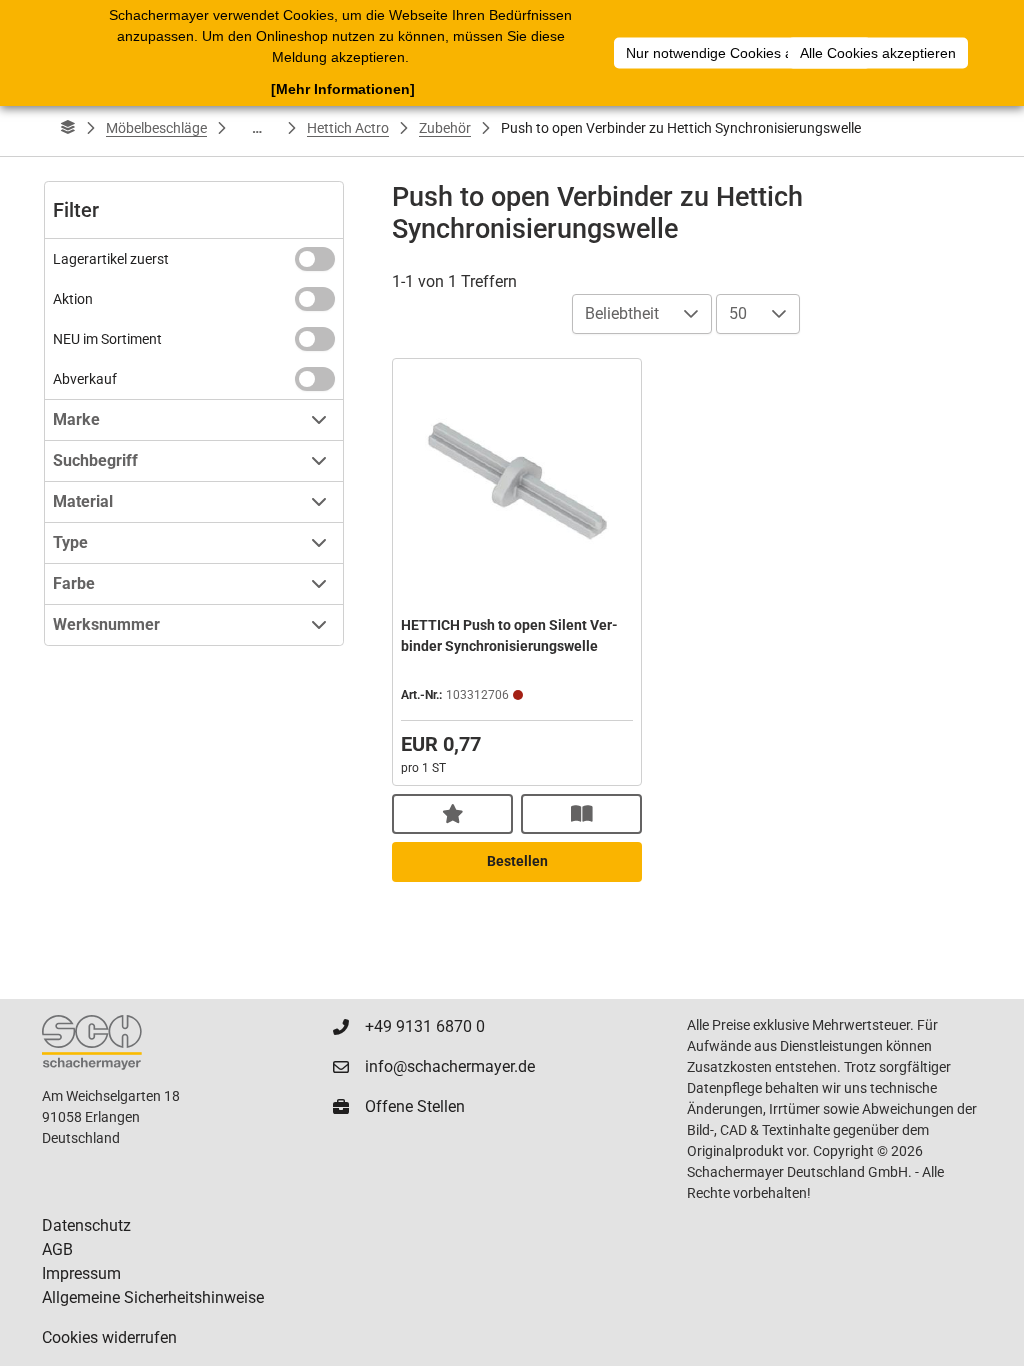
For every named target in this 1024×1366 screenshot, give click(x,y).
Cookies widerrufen (109, 1337)
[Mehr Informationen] (343, 89)
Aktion (73, 299)
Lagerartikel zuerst (111, 259)
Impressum (81, 1273)
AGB (57, 1249)
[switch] (315, 259)
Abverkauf (85, 379)
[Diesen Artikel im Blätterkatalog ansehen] (581, 814)
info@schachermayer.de (450, 1066)
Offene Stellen (415, 1106)
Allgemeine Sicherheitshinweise (153, 1297)
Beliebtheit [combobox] (622, 313)
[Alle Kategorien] (68, 128)
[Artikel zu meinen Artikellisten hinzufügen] (452, 814)
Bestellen (517, 861)
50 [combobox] (738, 313)
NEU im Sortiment (107, 339)
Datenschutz (86, 1225)
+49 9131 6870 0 (425, 1026)
